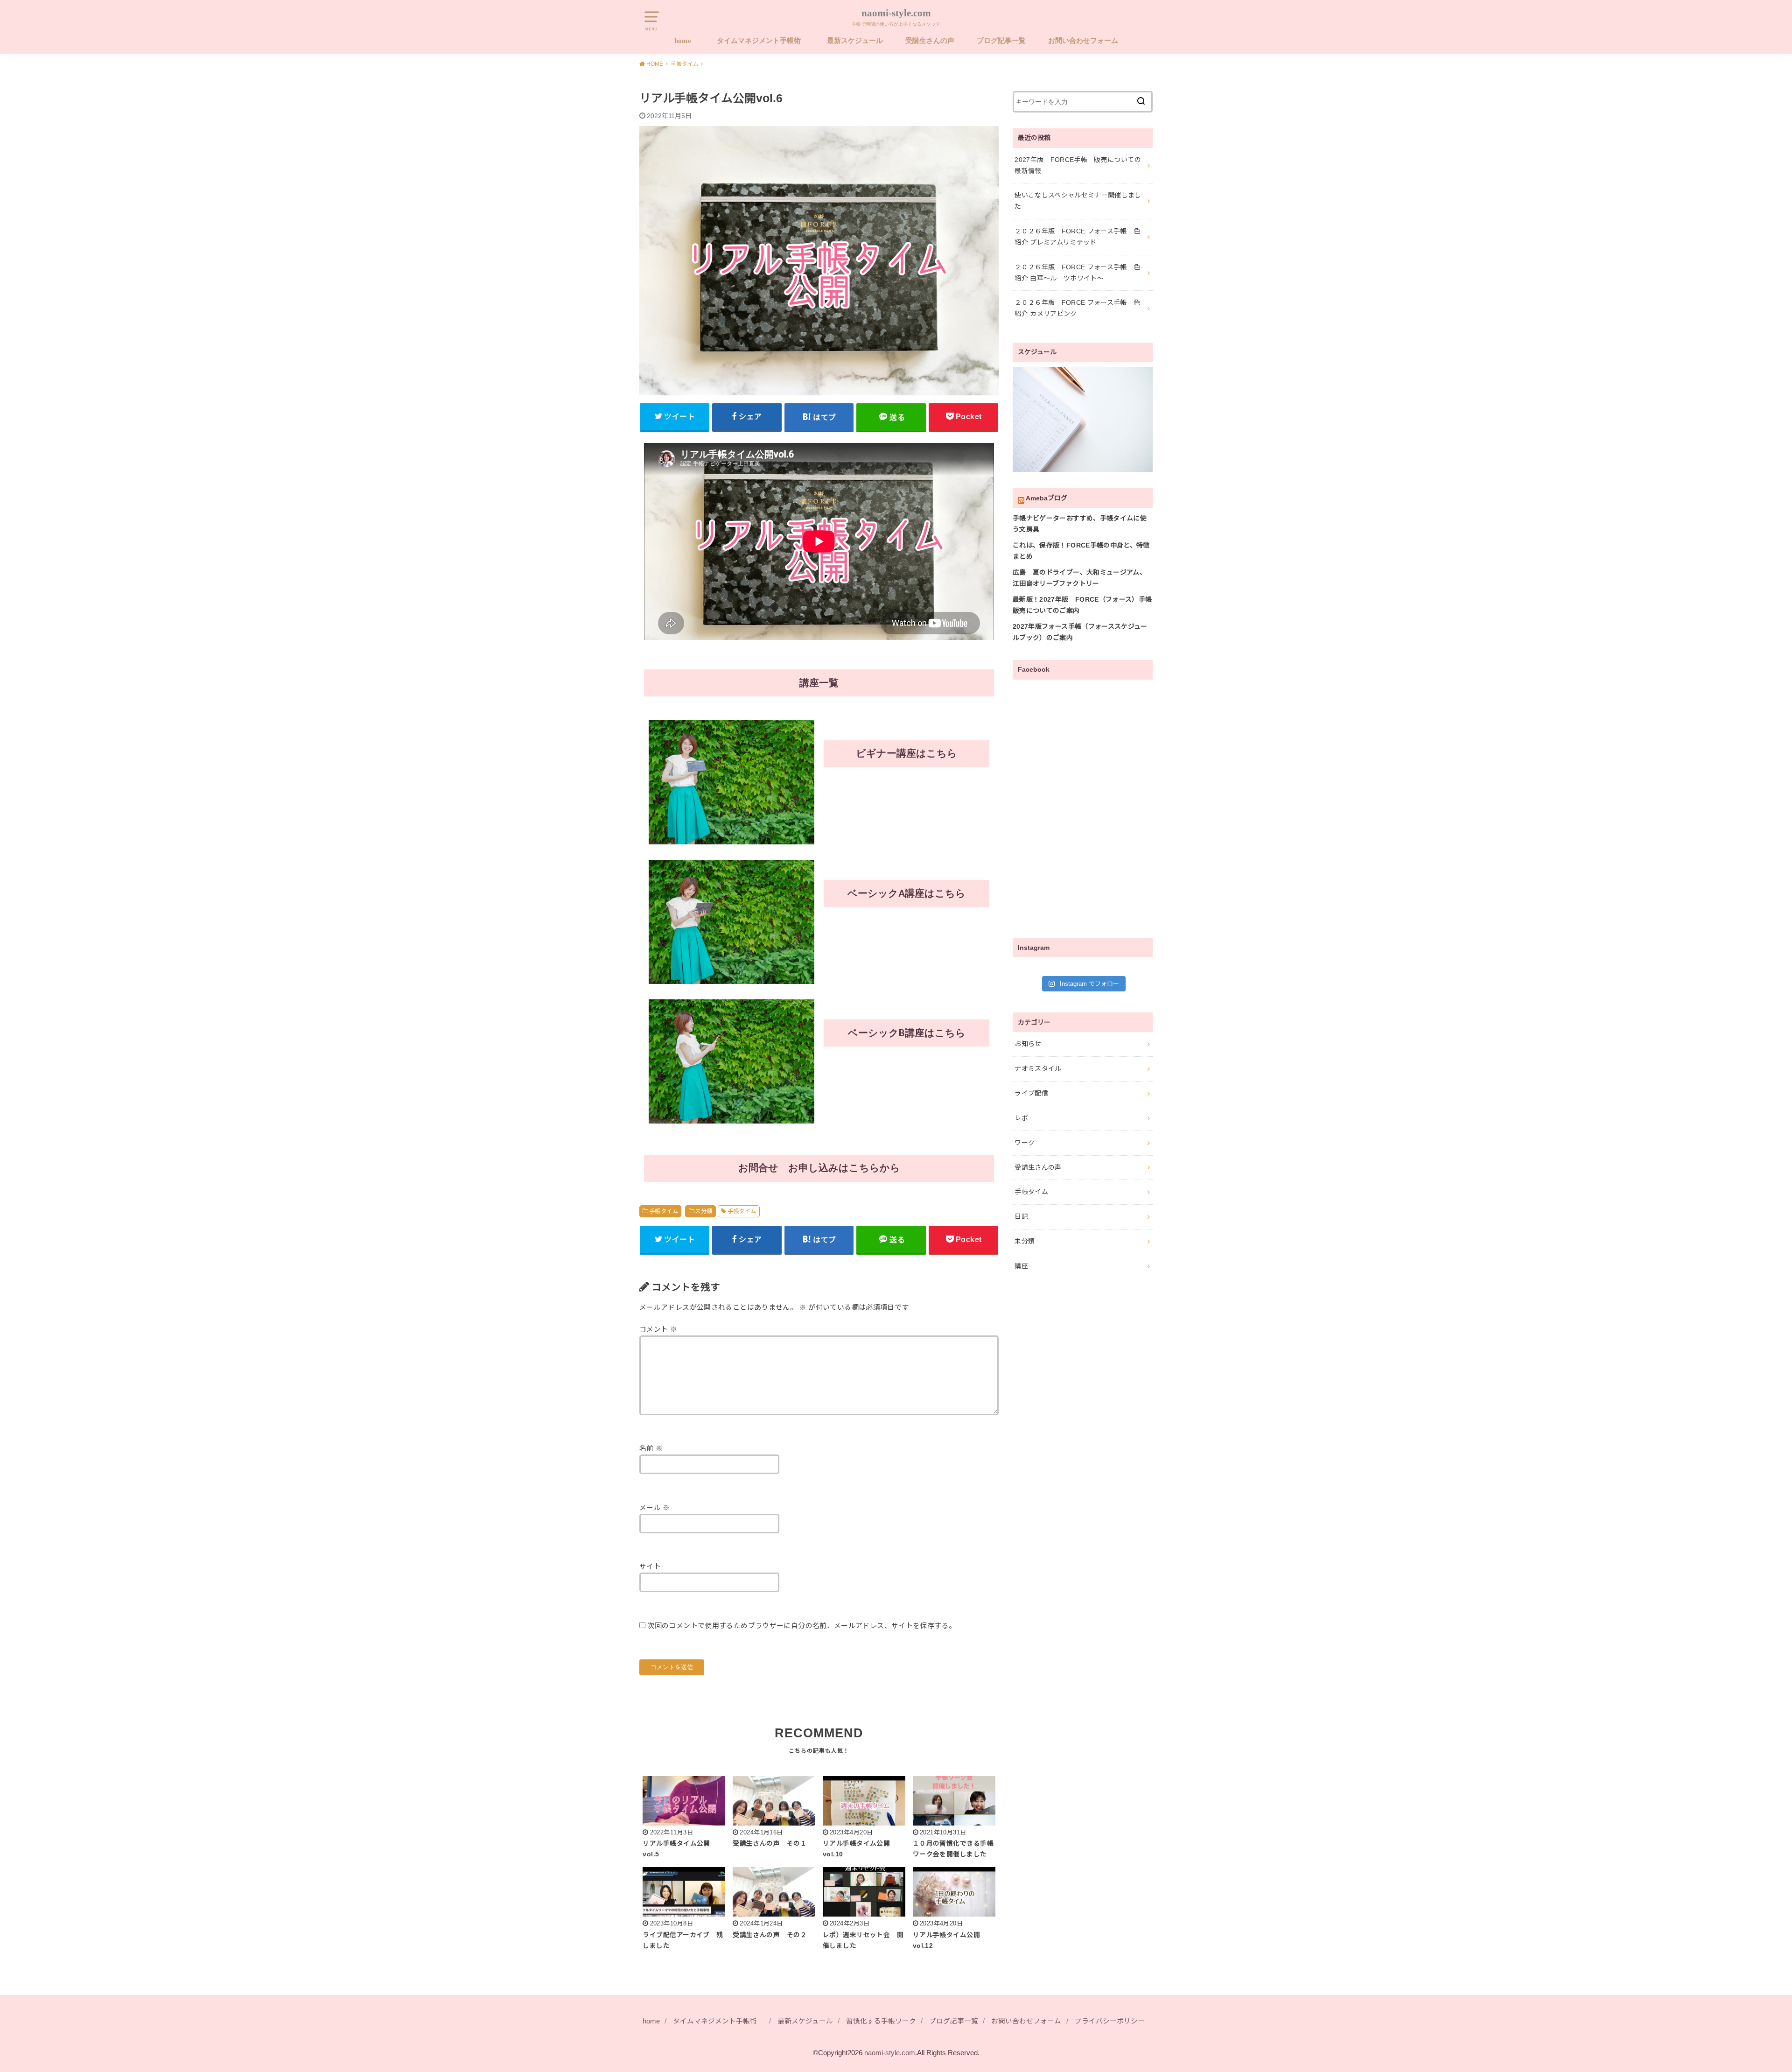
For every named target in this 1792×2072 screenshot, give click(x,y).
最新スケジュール (855, 41)
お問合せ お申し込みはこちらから (819, 1168)
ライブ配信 (1031, 1093)
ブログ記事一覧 (1001, 41)
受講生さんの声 (930, 41)
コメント (658, 1329)
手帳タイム (664, 1211)
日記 (1021, 1216)
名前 (651, 1448)
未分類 (703, 1211)
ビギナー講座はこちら (906, 753)
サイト (650, 1566)
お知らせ (1028, 1044)
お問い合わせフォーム (1083, 41)
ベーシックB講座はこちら (907, 1033)
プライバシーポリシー (1110, 2021)
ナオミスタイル (1038, 1068)
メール (655, 1508)
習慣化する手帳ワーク (881, 2021)
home (683, 41)
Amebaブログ (1046, 498)
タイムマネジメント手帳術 (761, 41)
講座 (1021, 1266)
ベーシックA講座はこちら (906, 893)
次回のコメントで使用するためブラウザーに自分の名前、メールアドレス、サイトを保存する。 (801, 1626)
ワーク (1025, 1143)
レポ (1021, 1118)
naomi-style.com (896, 13)
